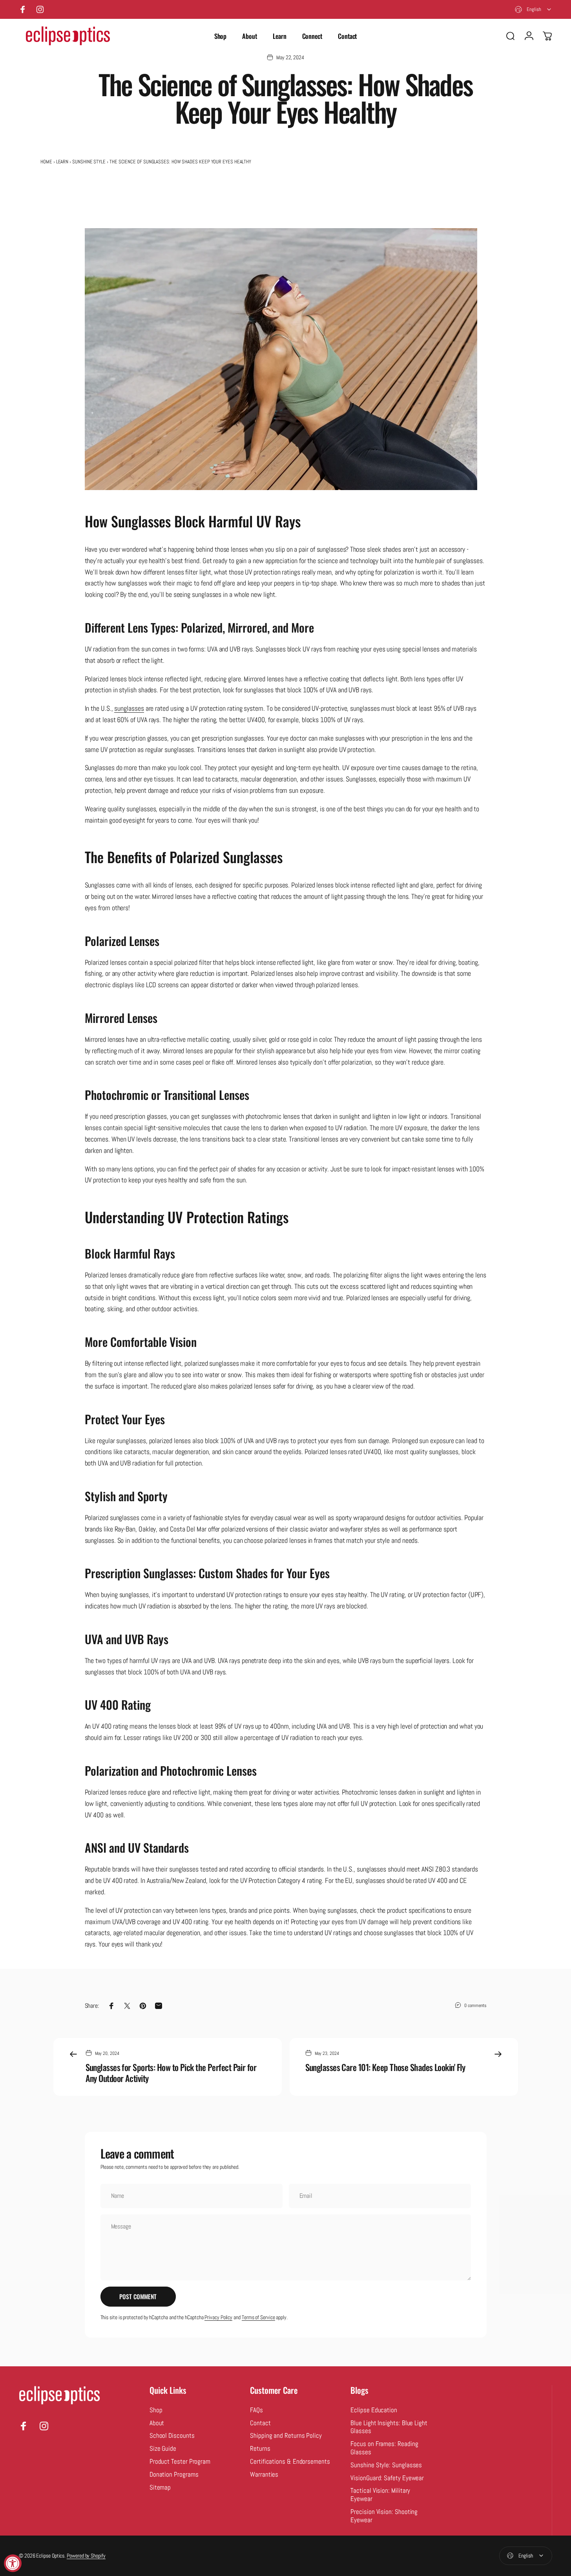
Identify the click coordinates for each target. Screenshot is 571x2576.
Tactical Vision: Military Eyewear (380, 2495)
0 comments (475, 2005)
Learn (62, 162)
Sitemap (160, 2488)
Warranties (264, 2475)
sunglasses (129, 708)
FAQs (256, 2410)
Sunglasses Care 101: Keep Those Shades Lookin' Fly (385, 2067)
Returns (260, 2449)
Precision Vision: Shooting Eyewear (384, 2516)
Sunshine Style (89, 162)
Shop (156, 2410)
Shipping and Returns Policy (286, 2436)
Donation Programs (174, 2475)
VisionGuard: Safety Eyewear (387, 2478)
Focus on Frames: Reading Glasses (384, 2448)
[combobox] (534, 9)
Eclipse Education (374, 2410)
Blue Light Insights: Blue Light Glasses (389, 2427)
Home (46, 162)
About (157, 2423)
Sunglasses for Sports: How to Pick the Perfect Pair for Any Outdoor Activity (171, 2073)
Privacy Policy (218, 2317)
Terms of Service (258, 2317)
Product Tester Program (180, 2462)
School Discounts (172, 2436)
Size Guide (163, 2449)
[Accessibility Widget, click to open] (13, 2563)
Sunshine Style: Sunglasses (386, 2465)
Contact (260, 2423)
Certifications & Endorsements (290, 2462)
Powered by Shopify (86, 2556)
